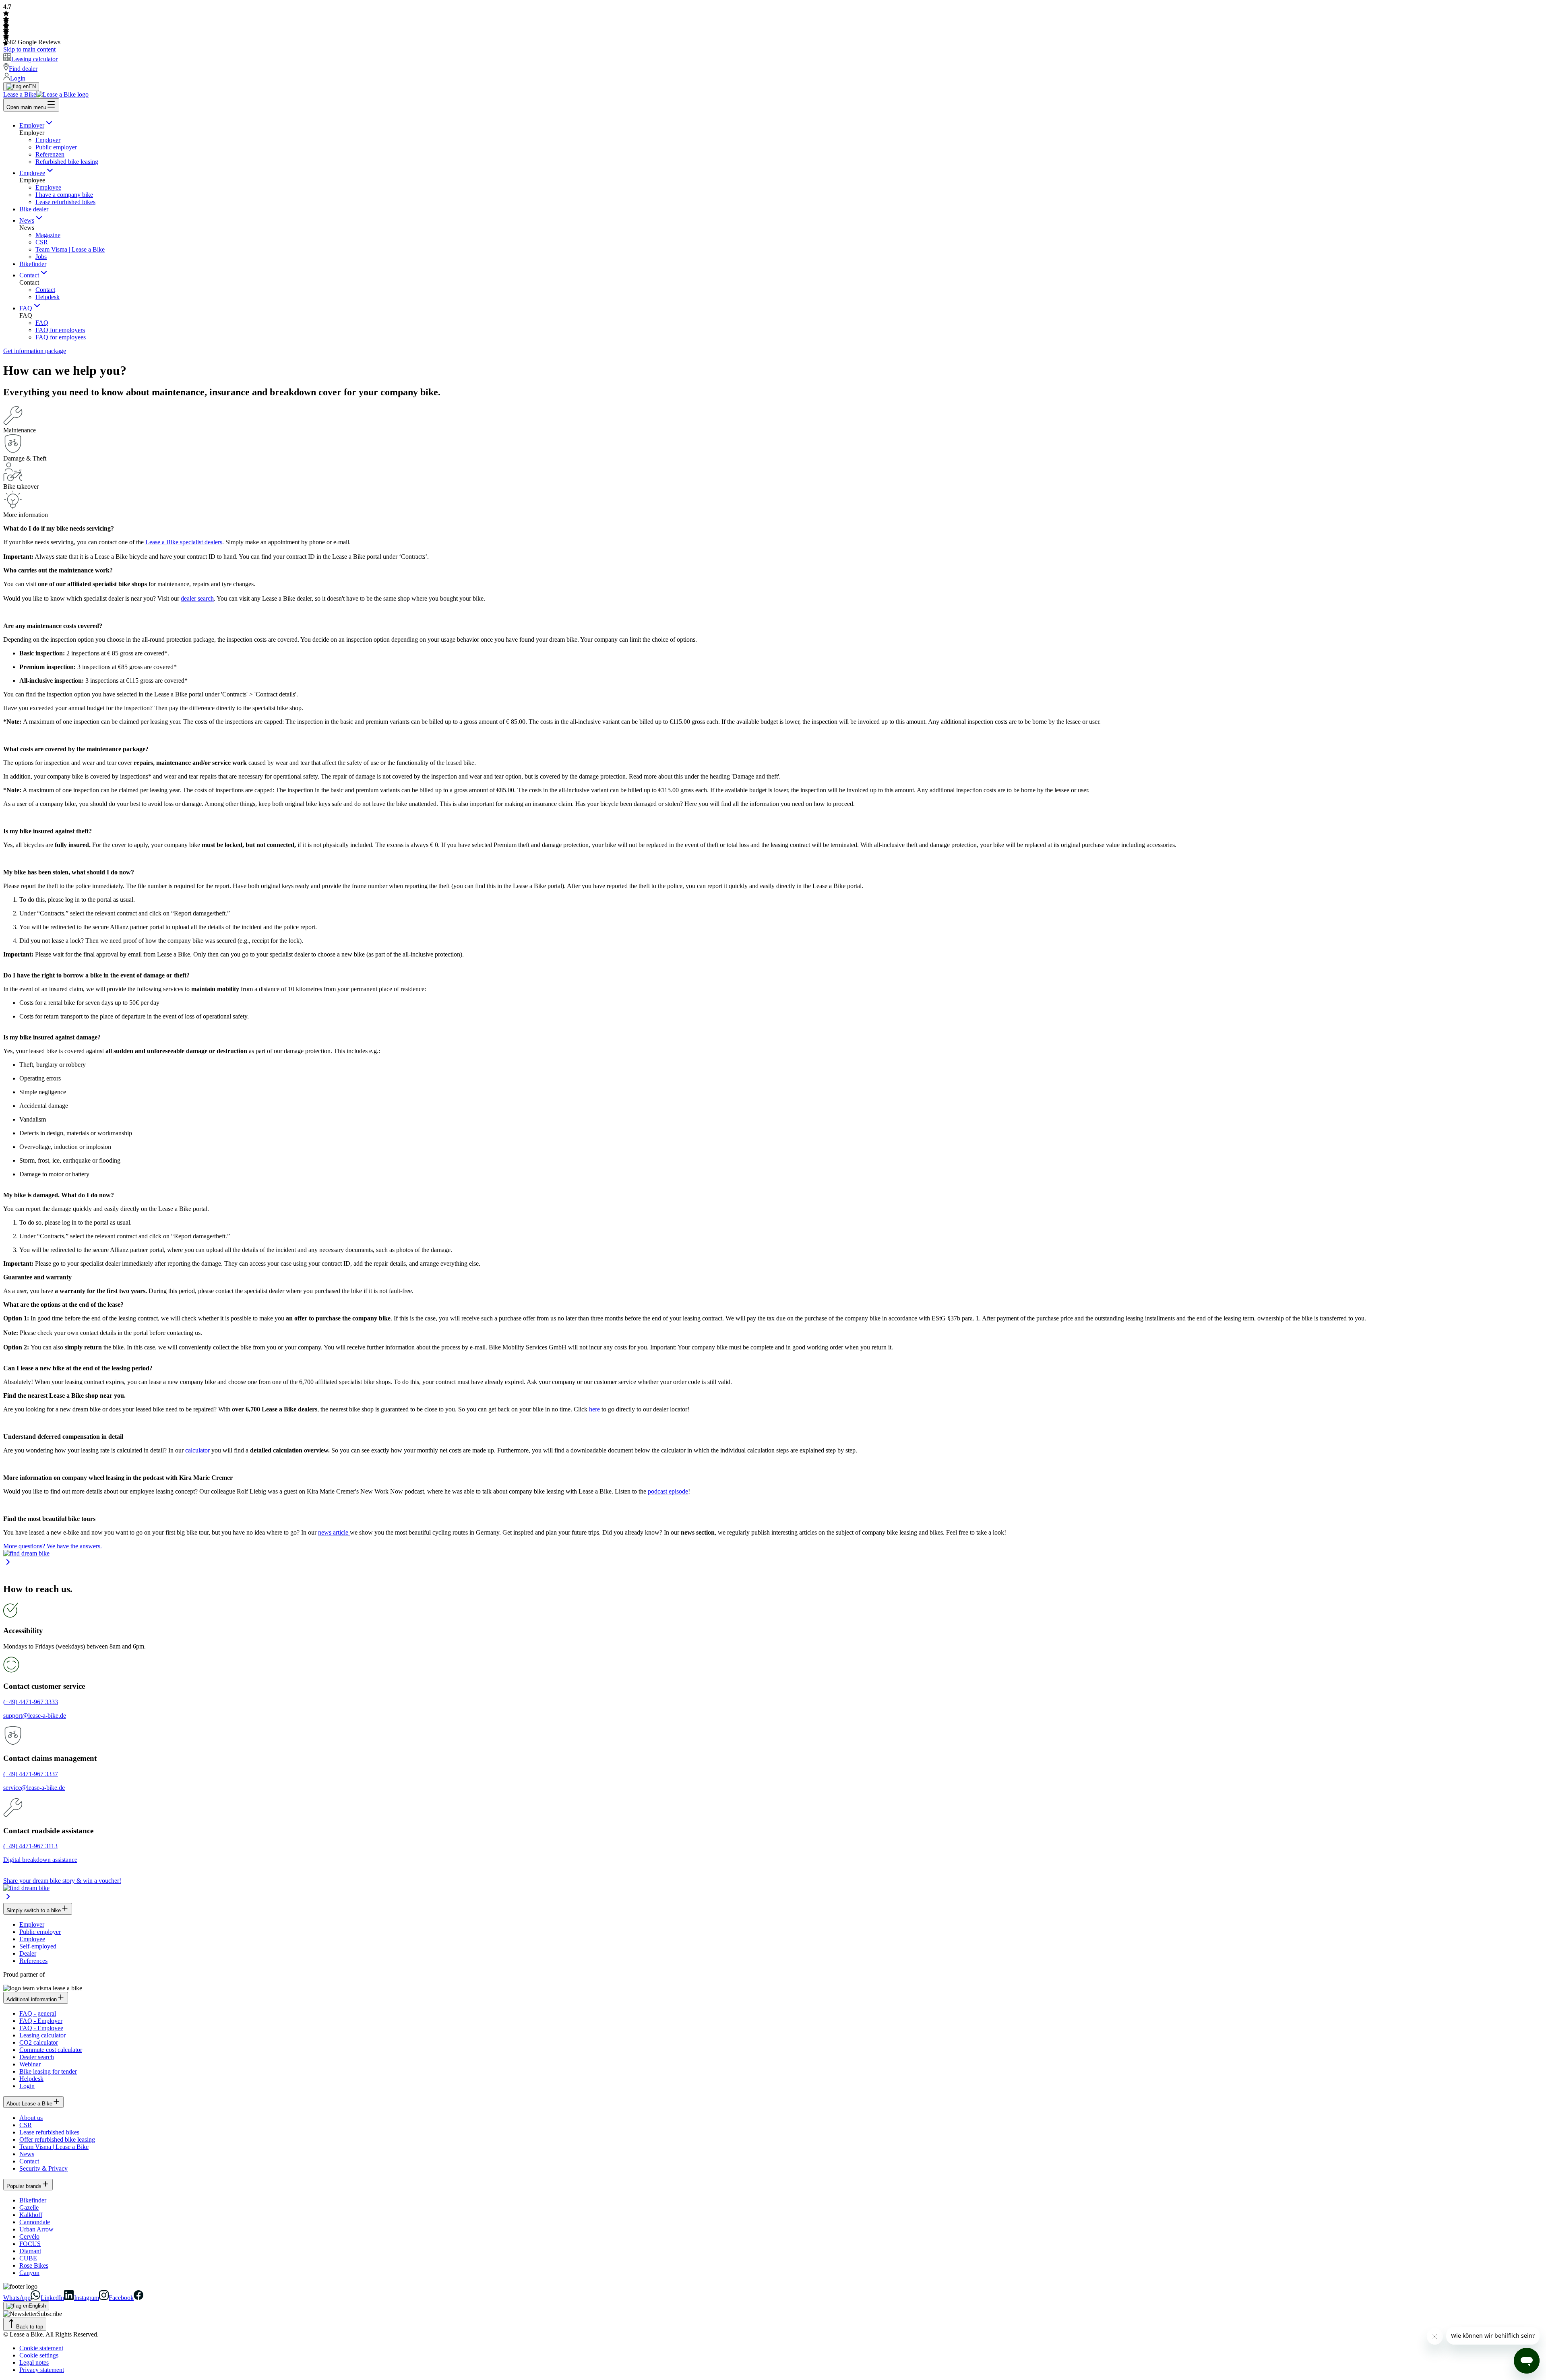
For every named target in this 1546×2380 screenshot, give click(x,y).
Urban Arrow (36, 2229)
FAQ (26, 308)
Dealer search (37, 2057)
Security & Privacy (43, 2168)
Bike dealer (34, 209)
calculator (197, 1450)
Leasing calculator (42, 2035)
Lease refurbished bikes (65, 202)
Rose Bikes (34, 2265)
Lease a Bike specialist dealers (184, 542)
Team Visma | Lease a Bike (70, 249)
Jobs (41, 257)
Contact (29, 275)
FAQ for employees (61, 337)
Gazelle (29, 2207)
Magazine (48, 235)
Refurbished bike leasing (67, 162)
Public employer (56, 147)
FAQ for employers (60, 330)
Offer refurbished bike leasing (57, 2139)
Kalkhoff (31, 2215)
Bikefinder (33, 264)
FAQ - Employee (41, 2028)
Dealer (28, 1953)
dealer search (197, 598)
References (33, 1961)
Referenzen (50, 154)
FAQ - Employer (41, 2021)
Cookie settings (39, 2355)
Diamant (30, 2251)
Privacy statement (42, 2370)
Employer (32, 125)
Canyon (29, 2273)
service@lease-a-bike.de (34, 1788)
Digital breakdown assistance (40, 1860)
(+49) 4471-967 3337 (31, 1774)
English (37, 2306)
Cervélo (29, 2236)
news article (334, 1532)
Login (27, 2086)
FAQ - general (38, 2013)
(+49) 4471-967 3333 (31, 1702)
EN (32, 86)
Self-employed (38, 1946)
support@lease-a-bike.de (35, 1716)
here (594, 1409)
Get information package (35, 351)
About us (31, 2118)
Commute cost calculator (51, 2050)
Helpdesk (48, 297)
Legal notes (34, 2362)
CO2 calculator (39, 2042)
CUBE (28, 2258)
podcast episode (668, 1491)
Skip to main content (29, 49)
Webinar (30, 2064)
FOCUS (30, 2244)
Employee (32, 173)
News (27, 220)
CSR (42, 242)
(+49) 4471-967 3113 (30, 1846)
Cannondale (35, 2222)
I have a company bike (64, 195)
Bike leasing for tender (48, 2071)
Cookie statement (41, 2348)
